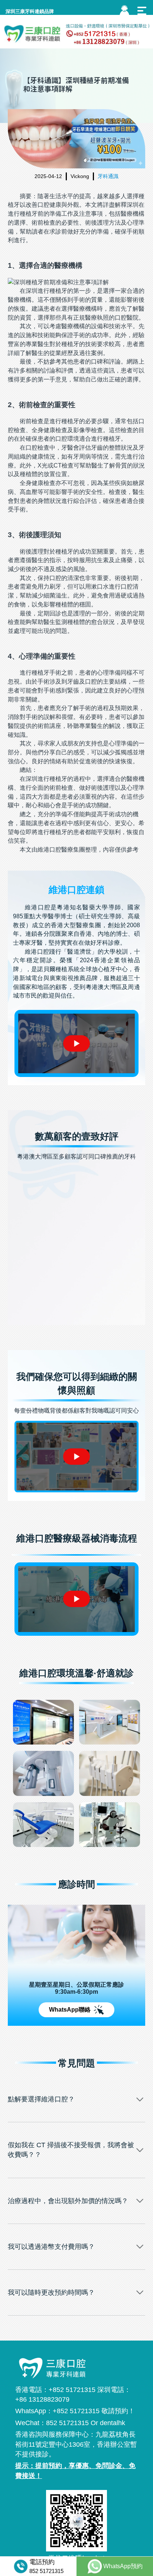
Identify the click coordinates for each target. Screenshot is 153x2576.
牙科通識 (108, 176)
